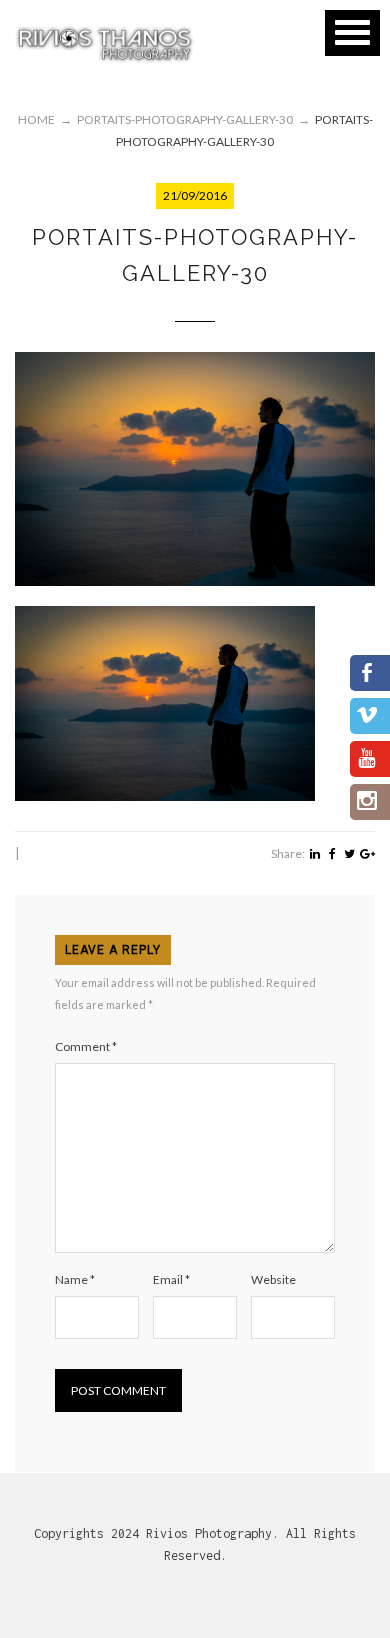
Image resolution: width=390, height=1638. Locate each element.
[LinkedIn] (314, 854)
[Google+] (367, 854)
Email (171, 1279)
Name (75, 1279)
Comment (86, 1046)
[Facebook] (332, 854)
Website (273, 1279)
